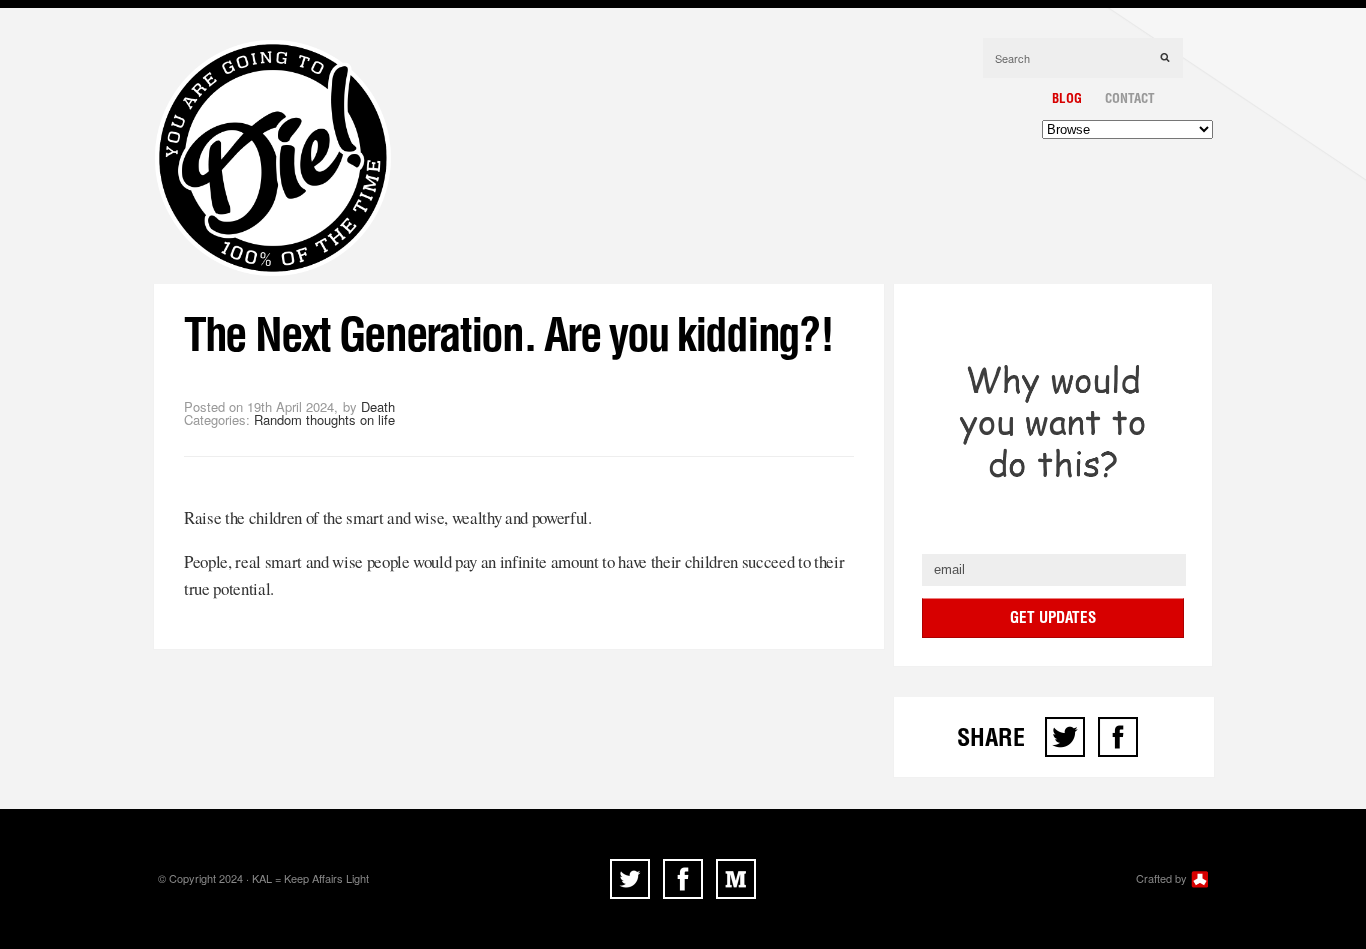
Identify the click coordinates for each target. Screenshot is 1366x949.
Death (378, 406)
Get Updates (1053, 617)
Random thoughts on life (324, 419)
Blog (1067, 98)
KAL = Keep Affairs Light (310, 878)
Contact (1130, 98)
